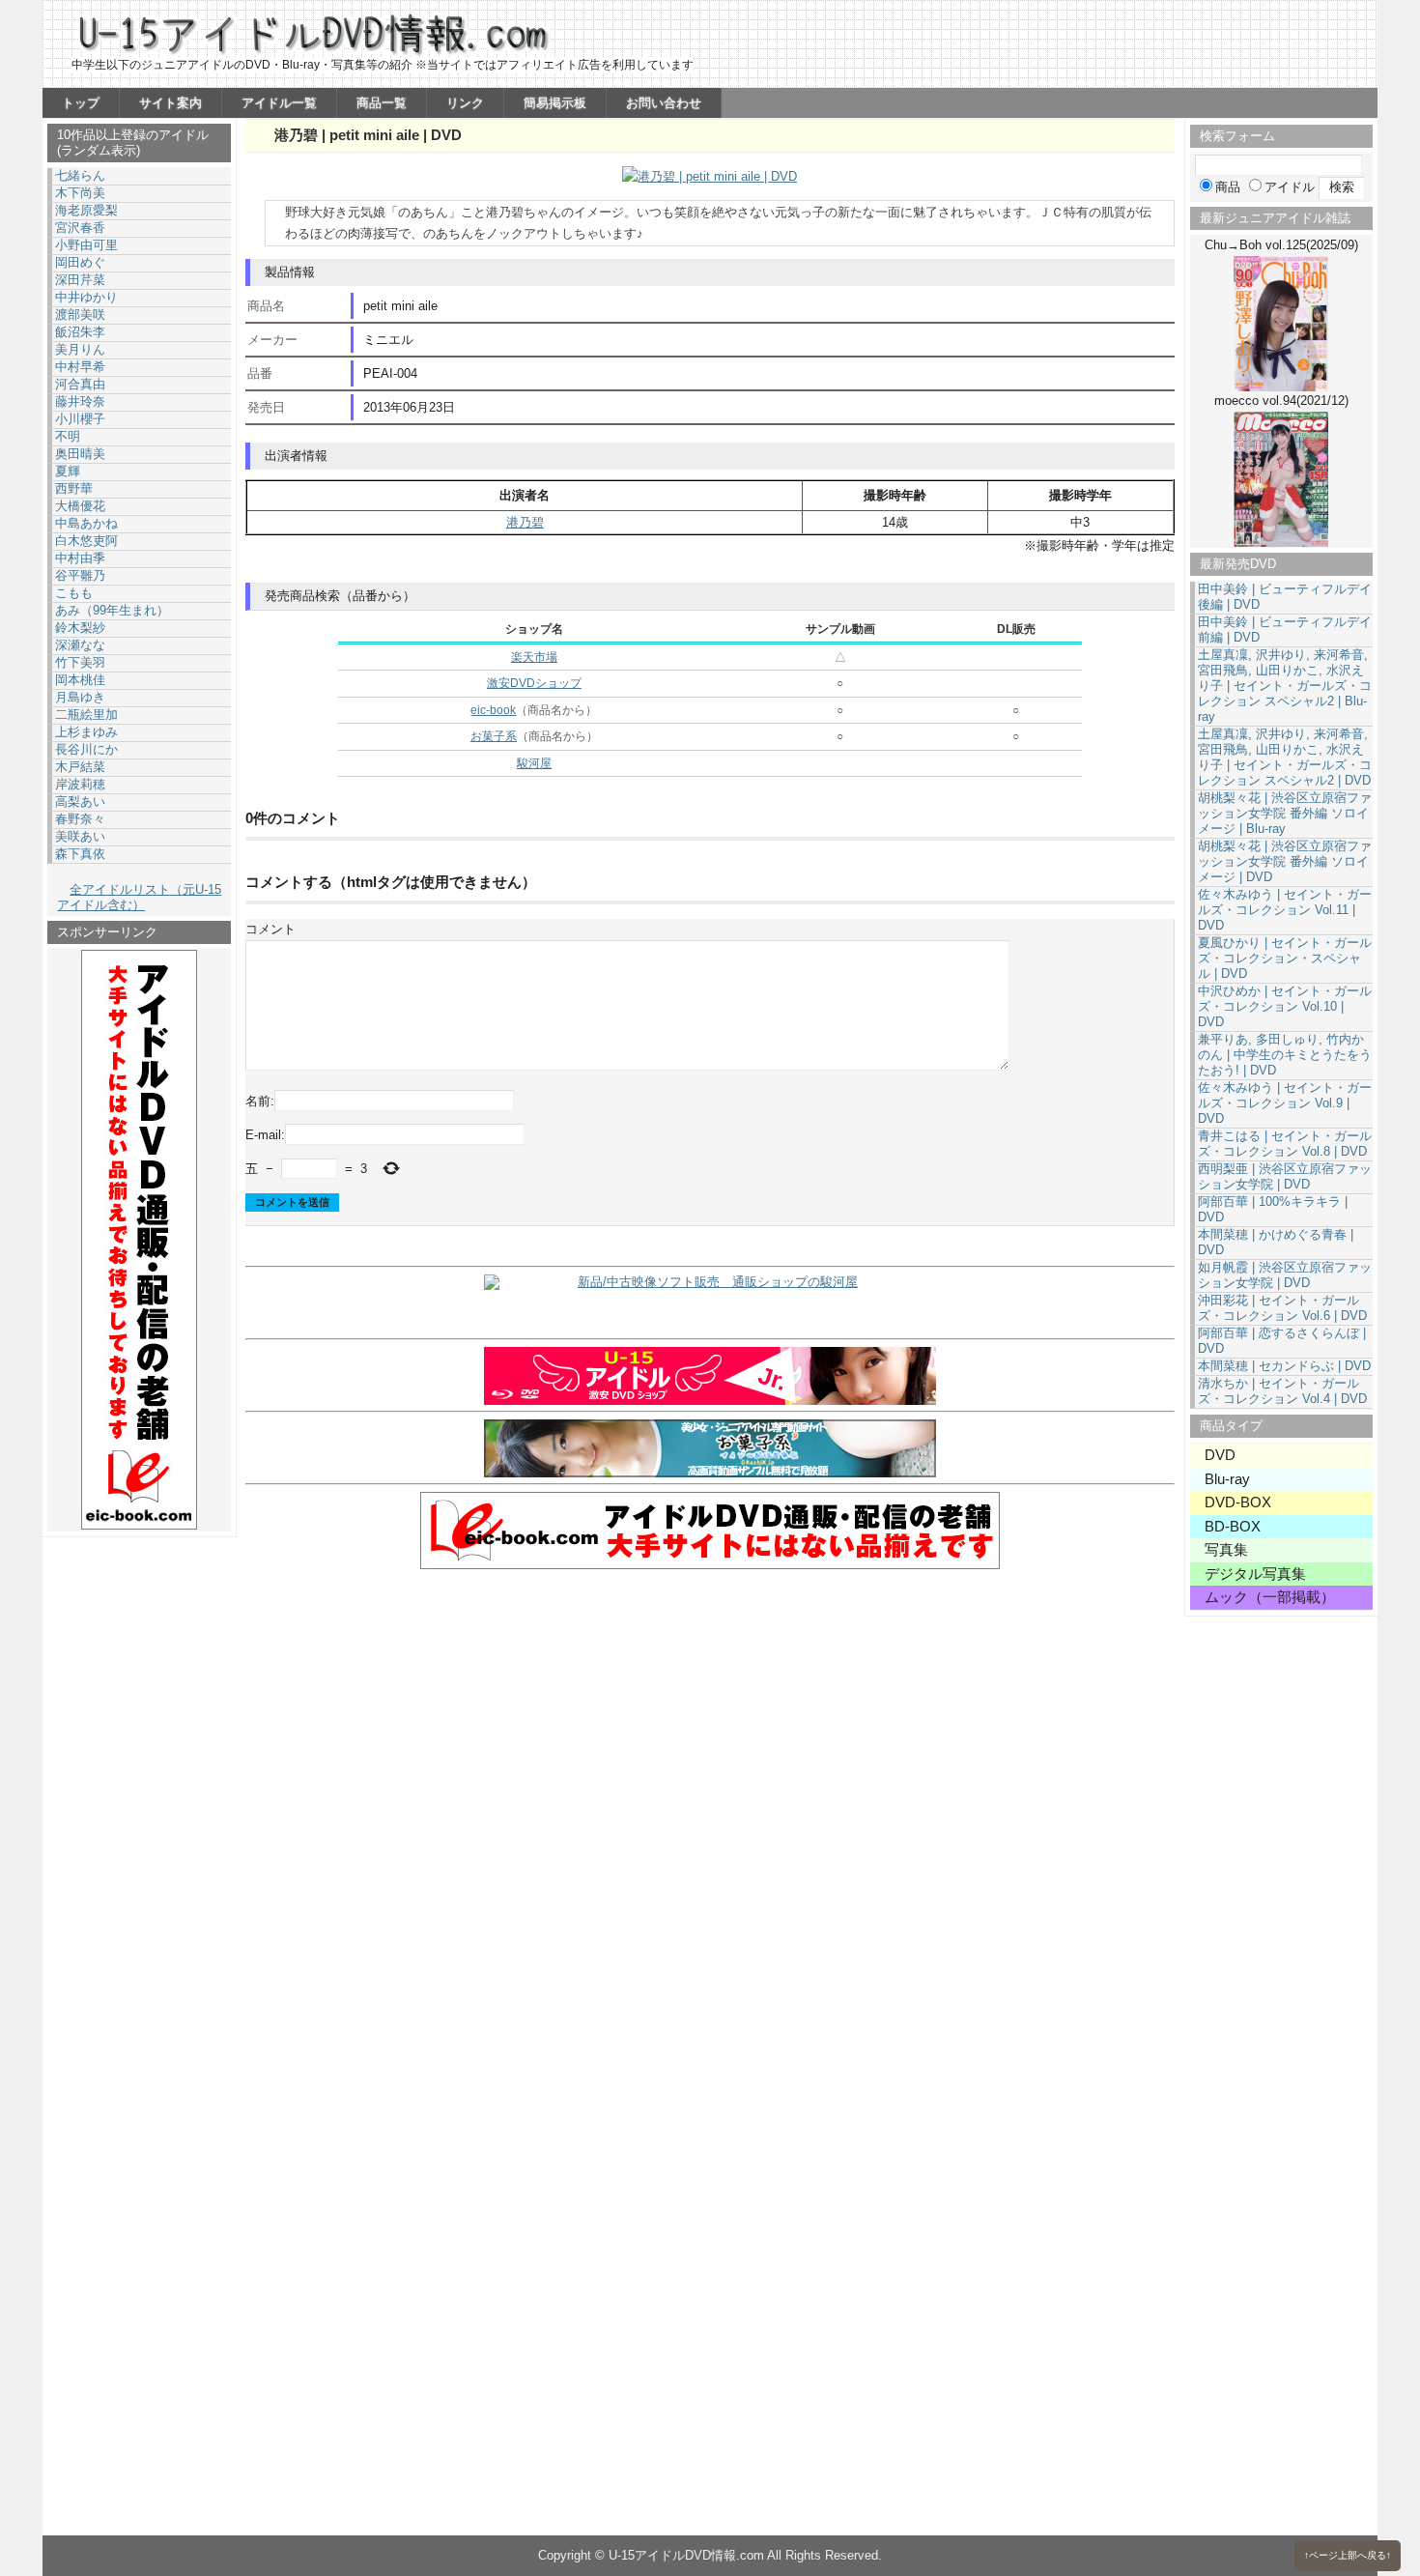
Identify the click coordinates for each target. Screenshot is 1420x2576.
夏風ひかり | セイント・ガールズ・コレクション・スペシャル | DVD (1285, 958)
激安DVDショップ (534, 683)
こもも (74, 593)
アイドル (1290, 187)
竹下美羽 (80, 662)
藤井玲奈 (80, 401)
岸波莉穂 (80, 784)
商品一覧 (382, 103)
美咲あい (80, 836)
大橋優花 (80, 506)
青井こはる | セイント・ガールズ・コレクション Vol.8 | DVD (1285, 1144)
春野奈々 (80, 819)
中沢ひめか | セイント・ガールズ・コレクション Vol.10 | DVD (1285, 1006)
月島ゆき (80, 697)
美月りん (80, 349)
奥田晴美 (80, 454)
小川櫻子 (80, 419)
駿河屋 (534, 763)
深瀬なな (80, 645)
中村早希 (80, 367)
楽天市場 (534, 657)
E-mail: (265, 1135)
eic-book (493, 710)
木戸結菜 (80, 767)
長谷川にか (86, 749)
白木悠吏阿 (86, 541)
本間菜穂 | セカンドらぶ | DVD (1284, 1366)
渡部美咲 (80, 315)
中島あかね (86, 523)
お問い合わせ (664, 103)
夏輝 (68, 471)
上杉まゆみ (86, 732)
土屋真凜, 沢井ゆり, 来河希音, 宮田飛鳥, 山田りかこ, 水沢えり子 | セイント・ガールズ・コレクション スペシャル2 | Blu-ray (1285, 686)
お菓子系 (494, 736)
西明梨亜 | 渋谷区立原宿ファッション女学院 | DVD (1285, 1176)
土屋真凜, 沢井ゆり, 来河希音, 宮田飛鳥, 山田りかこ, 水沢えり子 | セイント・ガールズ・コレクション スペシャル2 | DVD (1285, 757)
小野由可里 (86, 245)
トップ (81, 103)
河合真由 (80, 384)
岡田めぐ (80, 262)
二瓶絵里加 (86, 715)
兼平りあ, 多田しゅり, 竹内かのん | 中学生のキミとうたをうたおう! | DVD (1285, 1055)
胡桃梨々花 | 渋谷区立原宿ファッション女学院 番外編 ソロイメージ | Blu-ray (1285, 813)
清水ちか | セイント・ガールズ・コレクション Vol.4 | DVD (1282, 1391)
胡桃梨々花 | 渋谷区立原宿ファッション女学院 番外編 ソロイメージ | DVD (1285, 861)
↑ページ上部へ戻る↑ (1348, 2555)
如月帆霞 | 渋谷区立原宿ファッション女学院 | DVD (1285, 1275)
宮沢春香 (80, 228)
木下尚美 (80, 193)
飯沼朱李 (80, 332)
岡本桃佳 (80, 680)
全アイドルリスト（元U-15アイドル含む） (139, 897)
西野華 (74, 488)
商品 (1228, 187)
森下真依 (80, 854)
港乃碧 (525, 522)
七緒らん (80, 175)
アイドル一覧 (279, 103)
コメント (270, 929)
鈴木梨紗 (80, 628)
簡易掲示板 (555, 103)
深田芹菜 (80, 280)
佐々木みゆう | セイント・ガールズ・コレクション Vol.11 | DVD (1285, 910)
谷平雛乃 (80, 575)
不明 (68, 436)
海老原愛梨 (86, 210)
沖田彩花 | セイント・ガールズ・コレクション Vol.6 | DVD (1282, 1308)
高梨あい (80, 801)
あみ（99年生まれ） (112, 610)
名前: (260, 1100)
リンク (465, 103)
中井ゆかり (86, 297)
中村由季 (80, 558)
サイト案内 (170, 103)
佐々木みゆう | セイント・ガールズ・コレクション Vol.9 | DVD (1285, 1103)
